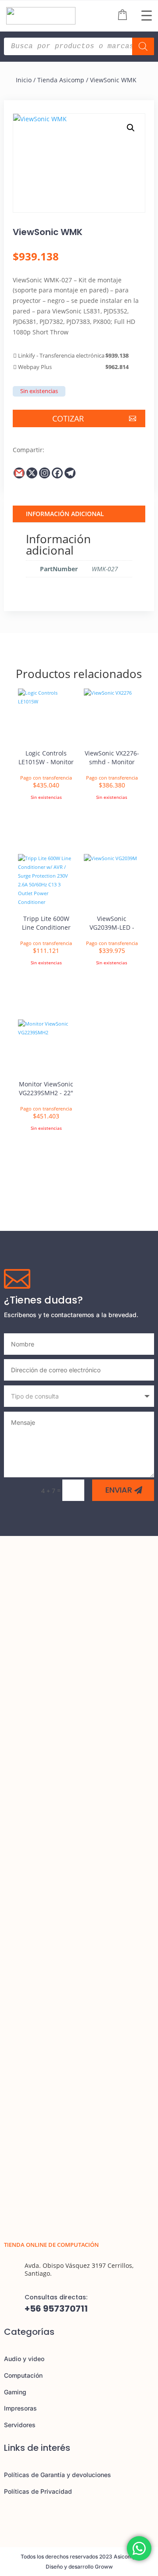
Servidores (20, 2425)
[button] (131, 128)
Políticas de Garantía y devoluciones (57, 2475)
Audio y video (24, 2359)
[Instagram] (45, 473)
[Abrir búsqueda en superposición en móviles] (79, 46)
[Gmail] (19, 473)
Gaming (15, 2392)
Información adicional (65, 514)
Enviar (119, 1490)
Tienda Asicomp (61, 80)
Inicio (24, 80)
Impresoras (20, 2408)
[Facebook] (57, 473)
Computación (23, 2375)
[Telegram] (70, 473)
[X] (32, 473)
